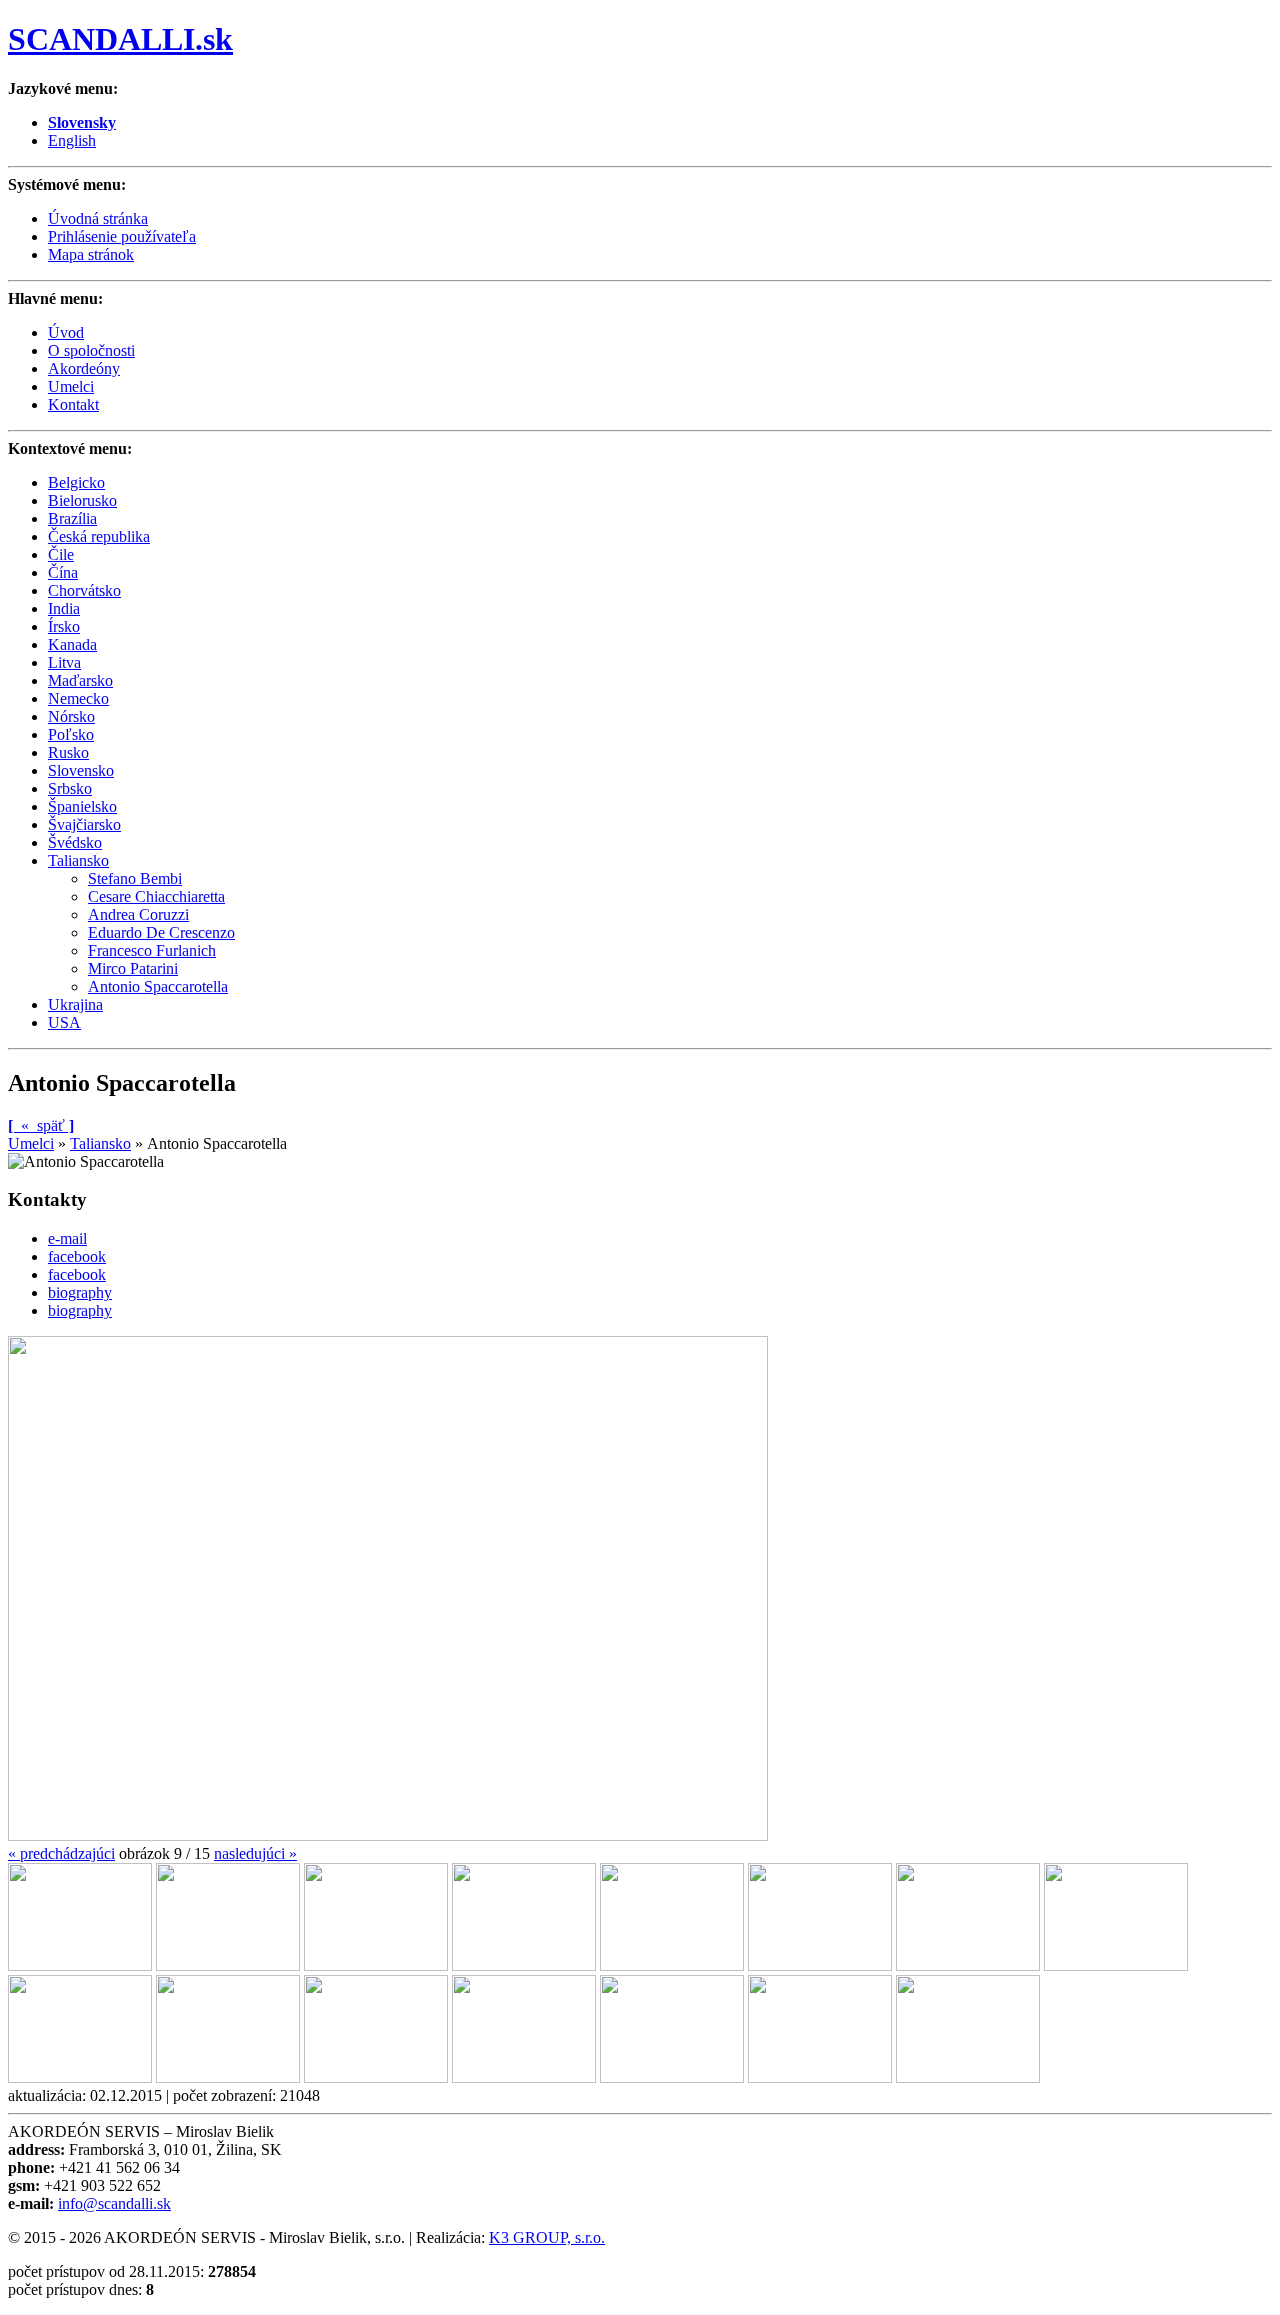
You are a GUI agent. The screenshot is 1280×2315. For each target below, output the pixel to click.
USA (64, 1022)
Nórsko (71, 716)
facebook (77, 1256)
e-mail (67, 1238)
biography (80, 1292)
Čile (61, 554)
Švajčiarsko (84, 824)
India (64, 608)
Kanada (72, 644)
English (72, 140)
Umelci (31, 1143)
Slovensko (81, 770)
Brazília (72, 518)
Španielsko (82, 806)
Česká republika (99, 536)
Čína (63, 572)
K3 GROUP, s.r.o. (547, 2237)
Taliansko (78, 860)
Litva (64, 662)
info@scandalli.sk (114, 2203)
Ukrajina (75, 1004)
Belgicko (76, 482)
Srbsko (70, 788)
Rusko (68, 752)
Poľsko (71, 734)
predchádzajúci (61, 1853)
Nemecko (78, 698)
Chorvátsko (84, 590)
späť (41, 1125)
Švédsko (75, 842)
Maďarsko (80, 680)
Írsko (64, 626)
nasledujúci (255, 1853)
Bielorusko (82, 500)
